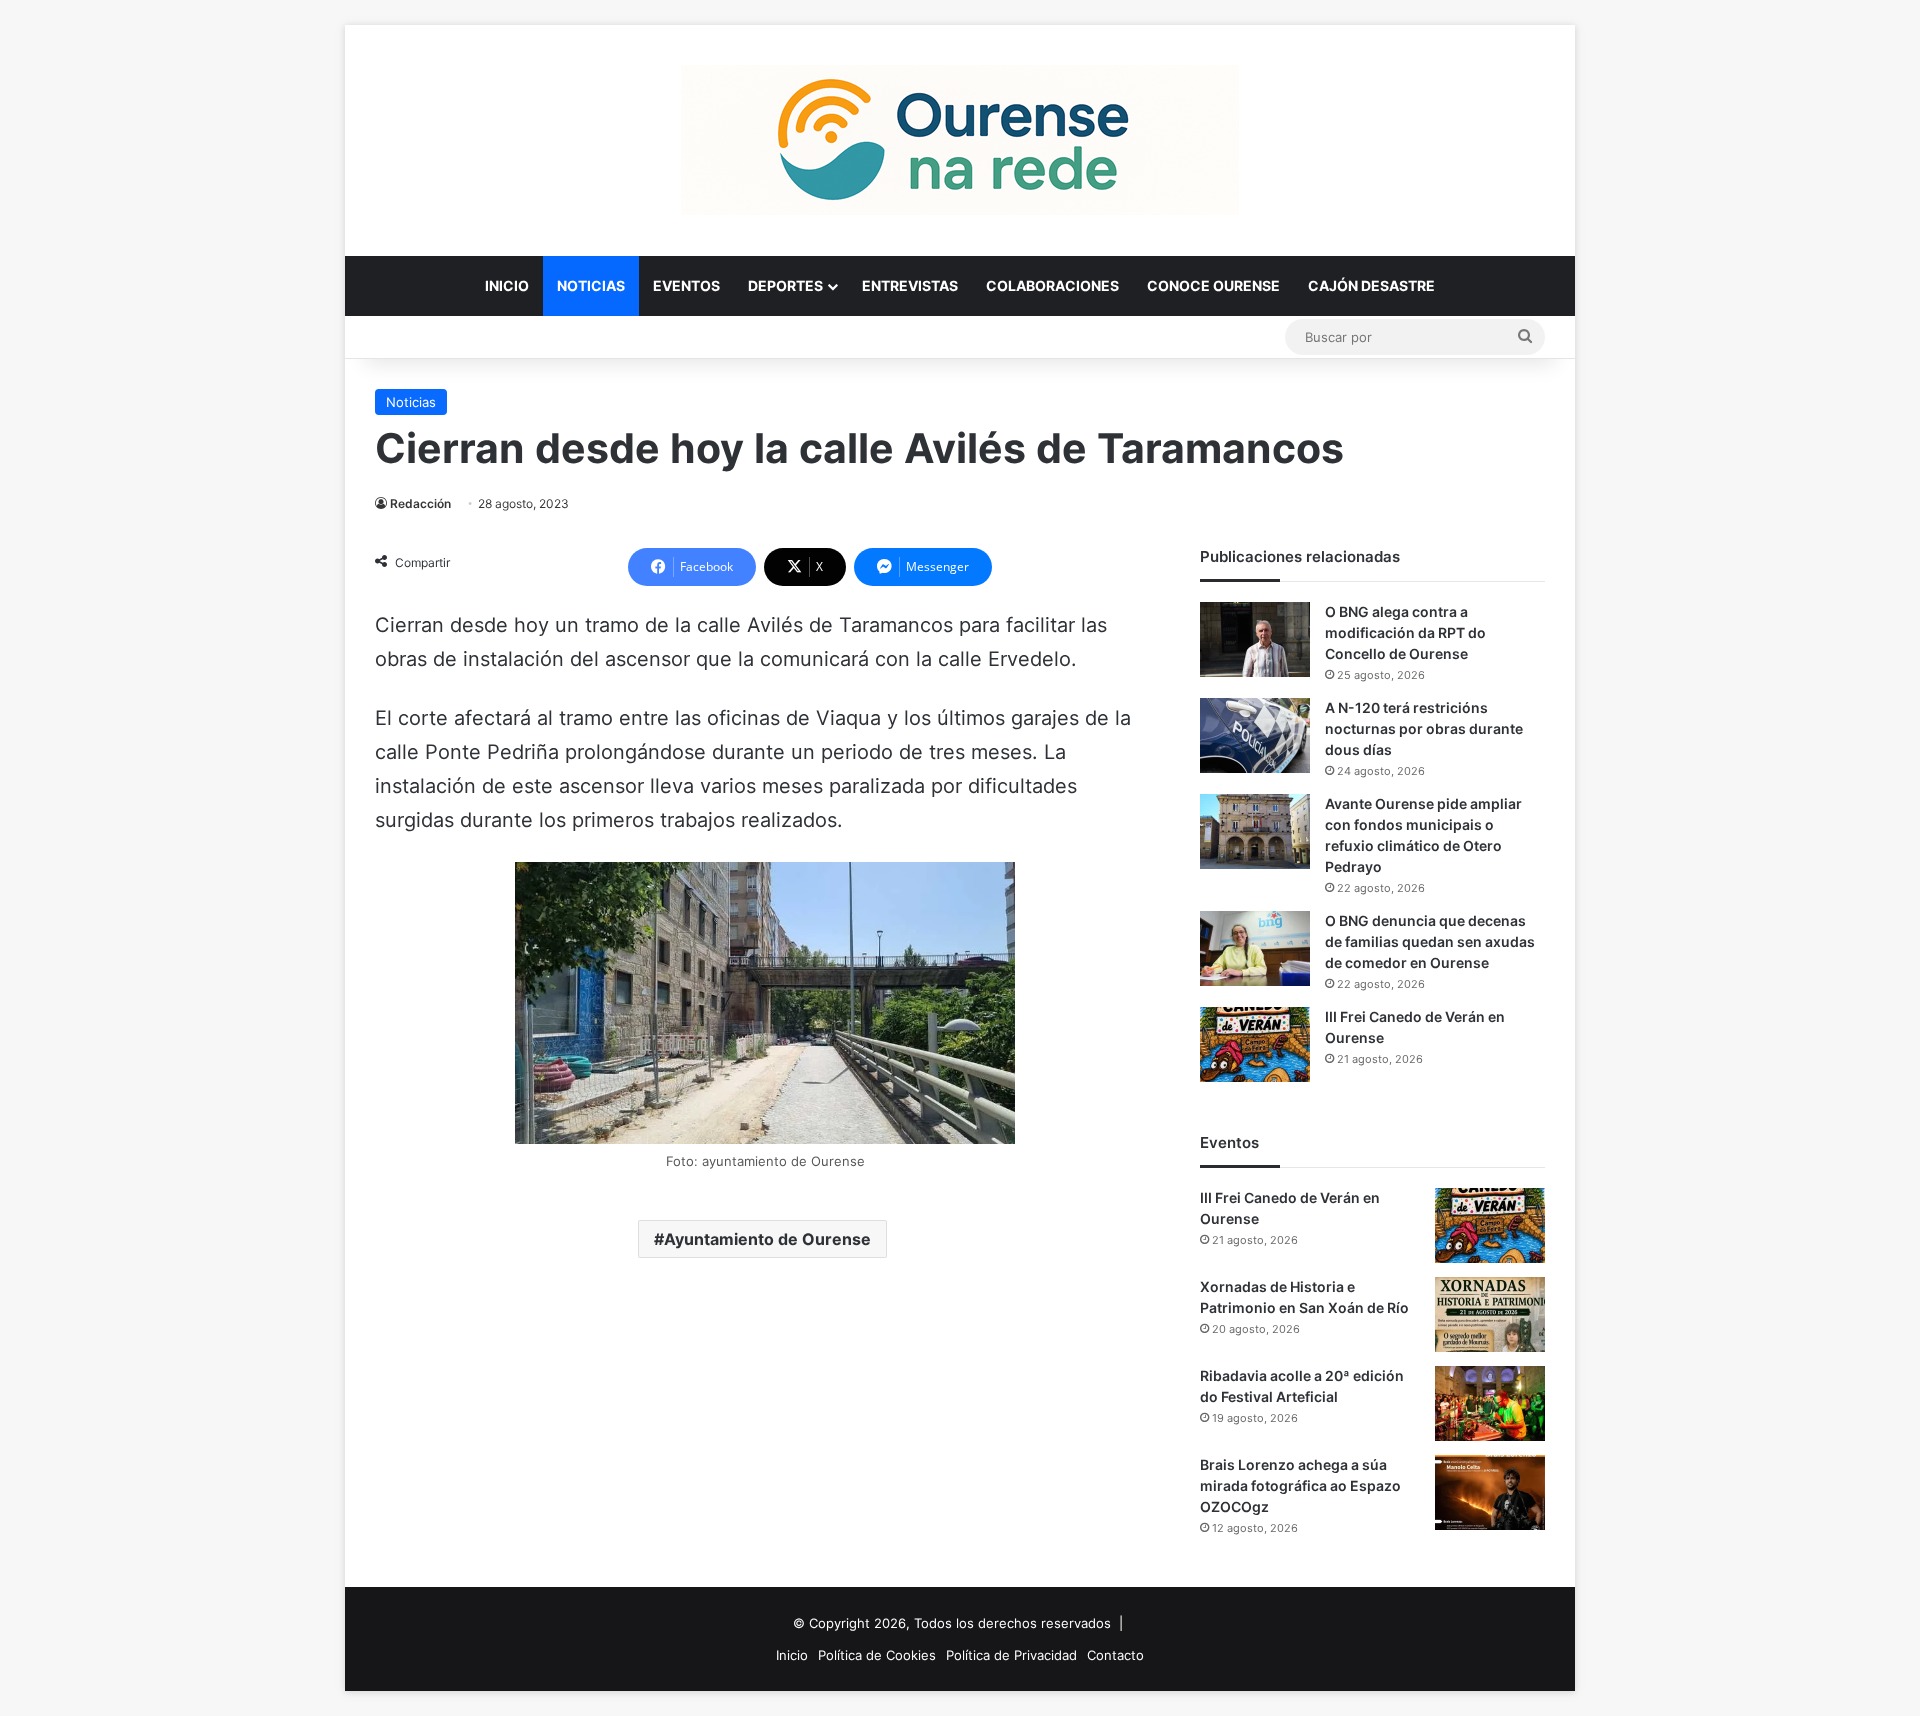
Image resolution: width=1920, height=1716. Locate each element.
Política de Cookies (877, 1655)
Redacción (420, 503)
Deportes (785, 285)
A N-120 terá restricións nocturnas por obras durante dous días (1424, 728)
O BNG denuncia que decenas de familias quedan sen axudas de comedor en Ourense (1430, 941)
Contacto (1115, 1655)
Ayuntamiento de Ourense (767, 1239)
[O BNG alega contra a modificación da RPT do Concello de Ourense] (1255, 639)
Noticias (591, 285)
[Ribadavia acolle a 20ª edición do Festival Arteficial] (1490, 1403)
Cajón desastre (1371, 285)
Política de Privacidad (1011, 1655)
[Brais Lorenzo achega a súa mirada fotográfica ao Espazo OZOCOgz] (1490, 1492)
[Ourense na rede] (960, 140)
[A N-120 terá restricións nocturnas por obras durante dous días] (1255, 735)
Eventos (686, 285)
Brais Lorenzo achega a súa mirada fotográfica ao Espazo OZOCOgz (1300, 1485)
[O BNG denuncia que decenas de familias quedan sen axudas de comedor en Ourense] (1255, 948)
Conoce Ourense (1213, 285)
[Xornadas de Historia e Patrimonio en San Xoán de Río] (1490, 1314)
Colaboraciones (1052, 285)
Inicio (507, 285)
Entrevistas (910, 285)
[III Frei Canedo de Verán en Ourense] (1255, 1044)
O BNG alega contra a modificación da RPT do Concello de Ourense (1405, 632)
